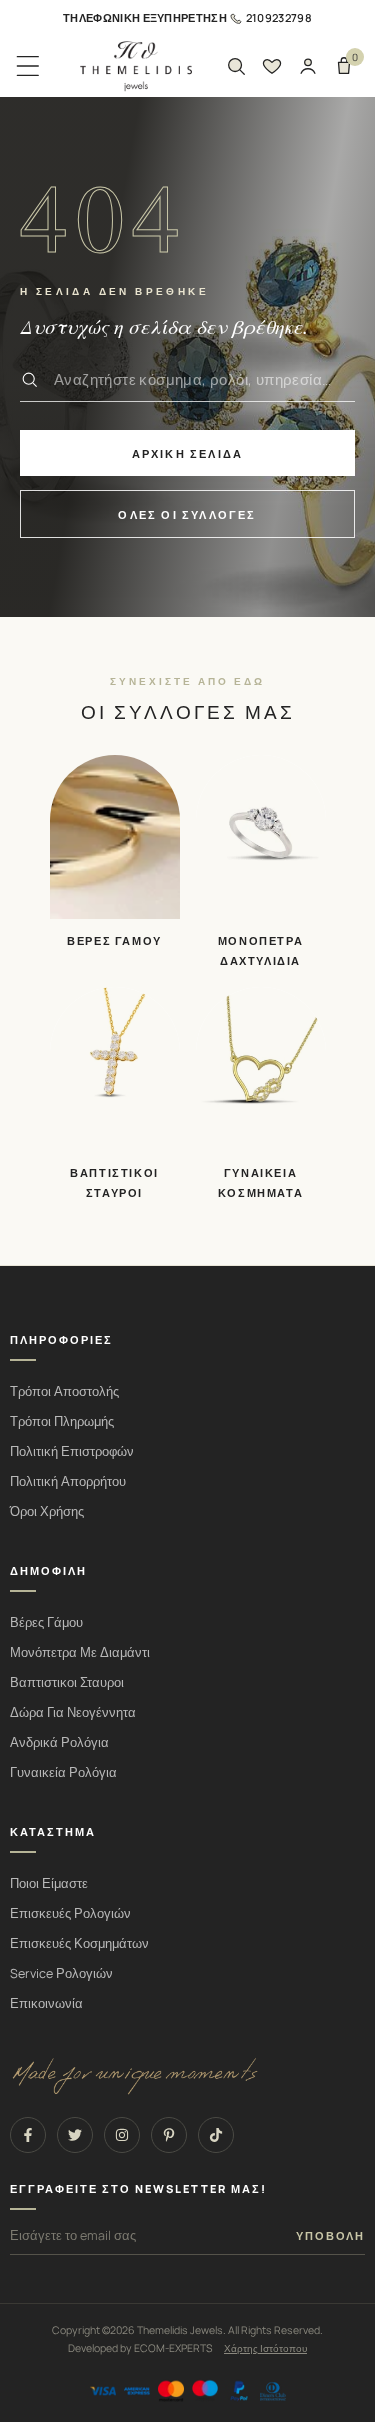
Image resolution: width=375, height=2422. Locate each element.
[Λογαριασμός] (308, 66)
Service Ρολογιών (61, 1973)
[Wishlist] (272, 66)
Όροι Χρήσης (47, 1511)
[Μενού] (28, 66)
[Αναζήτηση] (236, 66)
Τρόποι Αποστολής (64, 1391)
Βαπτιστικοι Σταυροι (67, 1682)
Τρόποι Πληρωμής (62, 1421)
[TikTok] (216, 2135)
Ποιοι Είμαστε (49, 1883)
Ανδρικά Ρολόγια (59, 1742)
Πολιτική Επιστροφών (72, 1451)
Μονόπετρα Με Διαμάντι (80, 1652)
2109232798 (279, 17)
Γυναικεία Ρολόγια (63, 1772)
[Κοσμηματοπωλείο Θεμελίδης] (136, 66)
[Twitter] (75, 2135)
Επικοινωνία (46, 2003)
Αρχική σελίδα (188, 453)
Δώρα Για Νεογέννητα (73, 1712)
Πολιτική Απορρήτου (68, 1481)
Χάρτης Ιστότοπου (265, 2348)
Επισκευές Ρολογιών (70, 1913)
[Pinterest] (169, 2135)
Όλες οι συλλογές (187, 514)
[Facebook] (28, 2135)
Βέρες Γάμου (46, 1622)
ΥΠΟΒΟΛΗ (330, 2236)
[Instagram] (122, 2135)
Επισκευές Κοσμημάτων (79, 1943)
